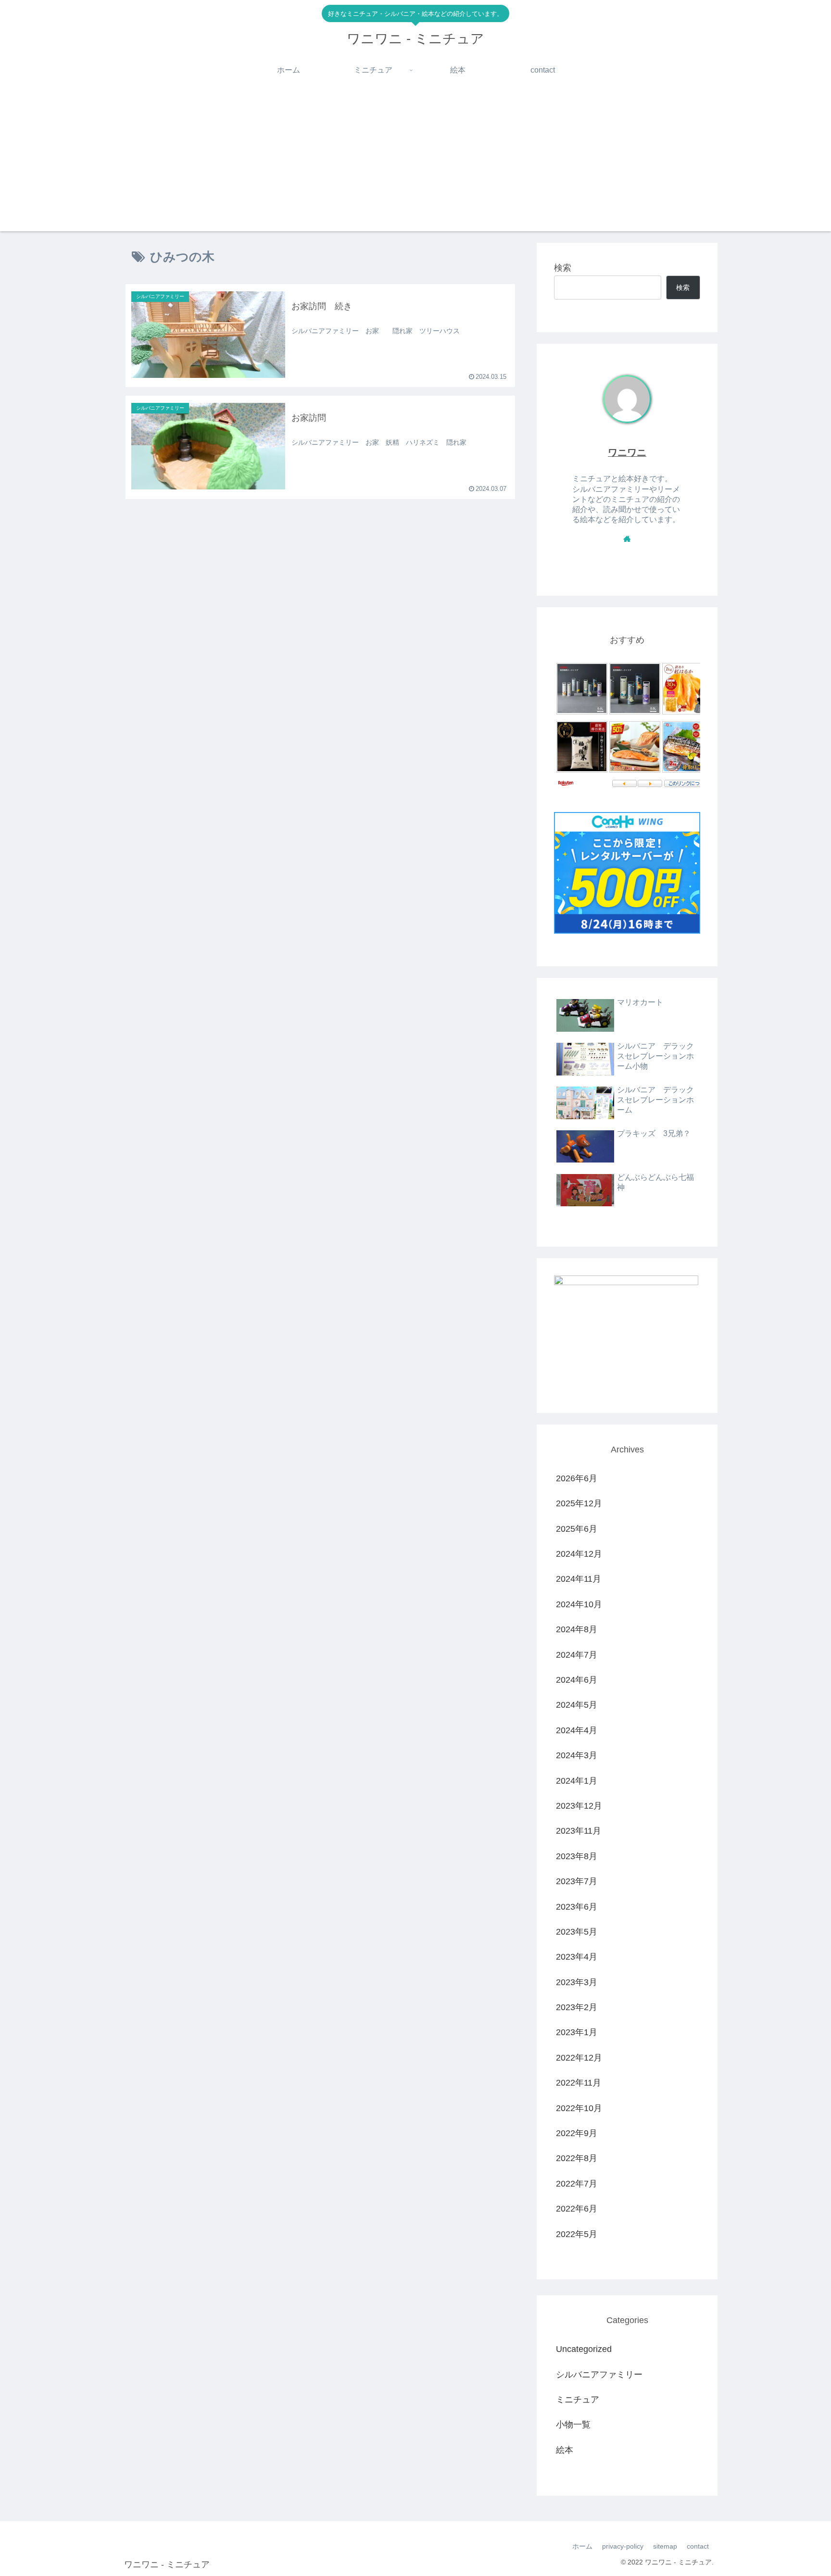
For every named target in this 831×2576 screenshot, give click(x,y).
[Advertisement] (415, 164)
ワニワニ (627, 452)
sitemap (665, 2546)
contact (698, 2546)
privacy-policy (623, 2546)
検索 (563, 268)
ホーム (582, 2546)
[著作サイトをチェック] (627, 538)
